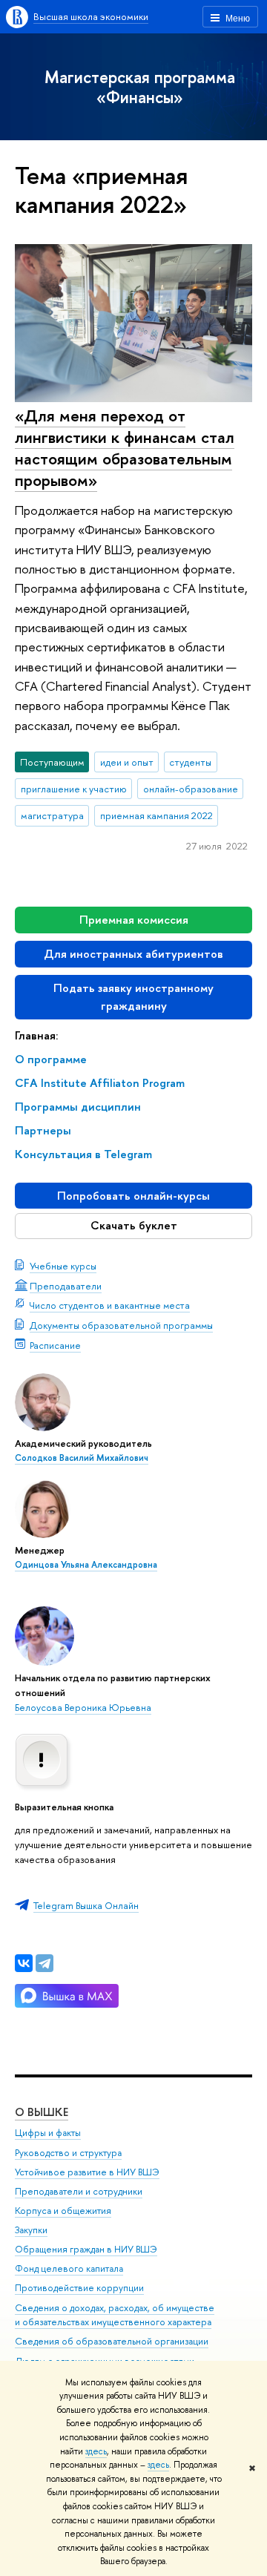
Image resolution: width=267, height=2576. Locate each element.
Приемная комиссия (134, 920)
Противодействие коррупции (79, 2288)
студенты (190, 762)
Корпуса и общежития (63, 2211)
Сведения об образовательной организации (112, 2341)
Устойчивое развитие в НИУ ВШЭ (87, 2172)
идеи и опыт (127, 762)
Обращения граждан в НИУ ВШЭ (86, 2249)
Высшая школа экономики (91, 16)
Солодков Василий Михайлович (82, 1458)
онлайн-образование (191, 789)
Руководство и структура (68, 2153)
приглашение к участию (74, 789)
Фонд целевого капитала (69, 2268)
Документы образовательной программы (121, 1325)
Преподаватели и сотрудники (79, 2191)
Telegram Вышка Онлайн (86, 1905)
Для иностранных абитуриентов (133, 954)
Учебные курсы (63, 1266)
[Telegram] (44, 1963)
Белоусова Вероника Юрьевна (83, 1707)
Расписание (55, 1345)
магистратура (52, 815)
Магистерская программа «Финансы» (140, 87)
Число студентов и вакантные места (110, 1305)
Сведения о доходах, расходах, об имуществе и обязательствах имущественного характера (115, 2315)
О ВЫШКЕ (42, 2112)
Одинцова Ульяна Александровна (86, 1565)
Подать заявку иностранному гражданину (133, 997)
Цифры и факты (48, 2133)
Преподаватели (66, 1286)
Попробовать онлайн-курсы (133, 1196)
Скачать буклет (134, 1225)
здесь (96, 2451)
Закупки (31, 2230)
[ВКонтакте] (24, 1963)
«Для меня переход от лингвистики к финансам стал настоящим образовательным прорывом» (125, 447)
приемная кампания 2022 (156, 815)
